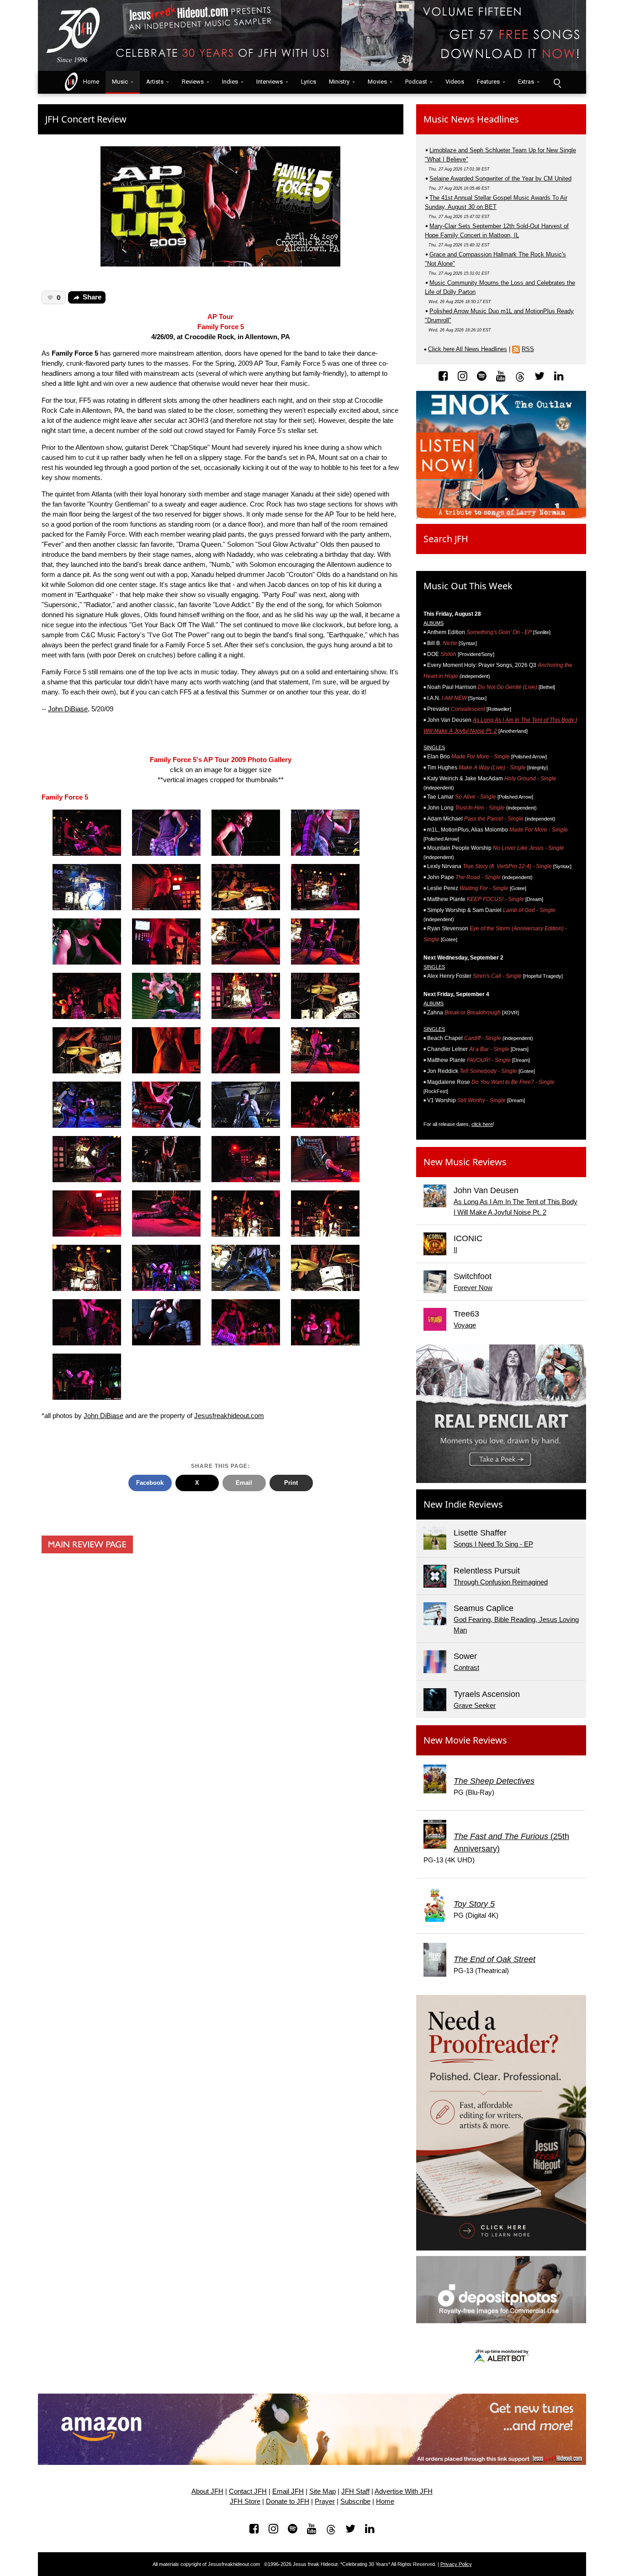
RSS (528, 349)
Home (89, 82)
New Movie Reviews (465, 1740)
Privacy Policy (456, 2564)
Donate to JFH (288, 2501)
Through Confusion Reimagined (501, 1582)
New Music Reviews (465, 1162)
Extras (526, 82)
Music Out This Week (468, 586)
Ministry (339, 82)
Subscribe (355, 2501)
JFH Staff (355, 2491)
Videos (455, 82)
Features (488, 82)
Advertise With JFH (404, 2491)
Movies (377, 82)
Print (291, 1483)
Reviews (193, 82)
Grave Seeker (475, 1705)
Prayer (325, 2501)
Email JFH (288, 2491)
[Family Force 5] (87, 833)
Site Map (323, 2491)
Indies (230, 82)
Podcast (416, 82)
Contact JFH (248, 2491)
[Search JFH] (557, 82)
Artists (155, 82)
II (455, 1250)
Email (244, 1483)
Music (120, 82)
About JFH (207, 2491)
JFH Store (245, 2501)
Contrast (466, 1667)
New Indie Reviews (463, 1504)
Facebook (150, 1483)
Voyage (465, 1325)
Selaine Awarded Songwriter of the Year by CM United (500, 179)
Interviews (270, 82)
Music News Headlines (471, 119)
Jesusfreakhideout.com (229, 1416)
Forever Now (473, 1288)
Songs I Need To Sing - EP (493, 1544)
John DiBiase (68, 709)
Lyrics (309, 82)
